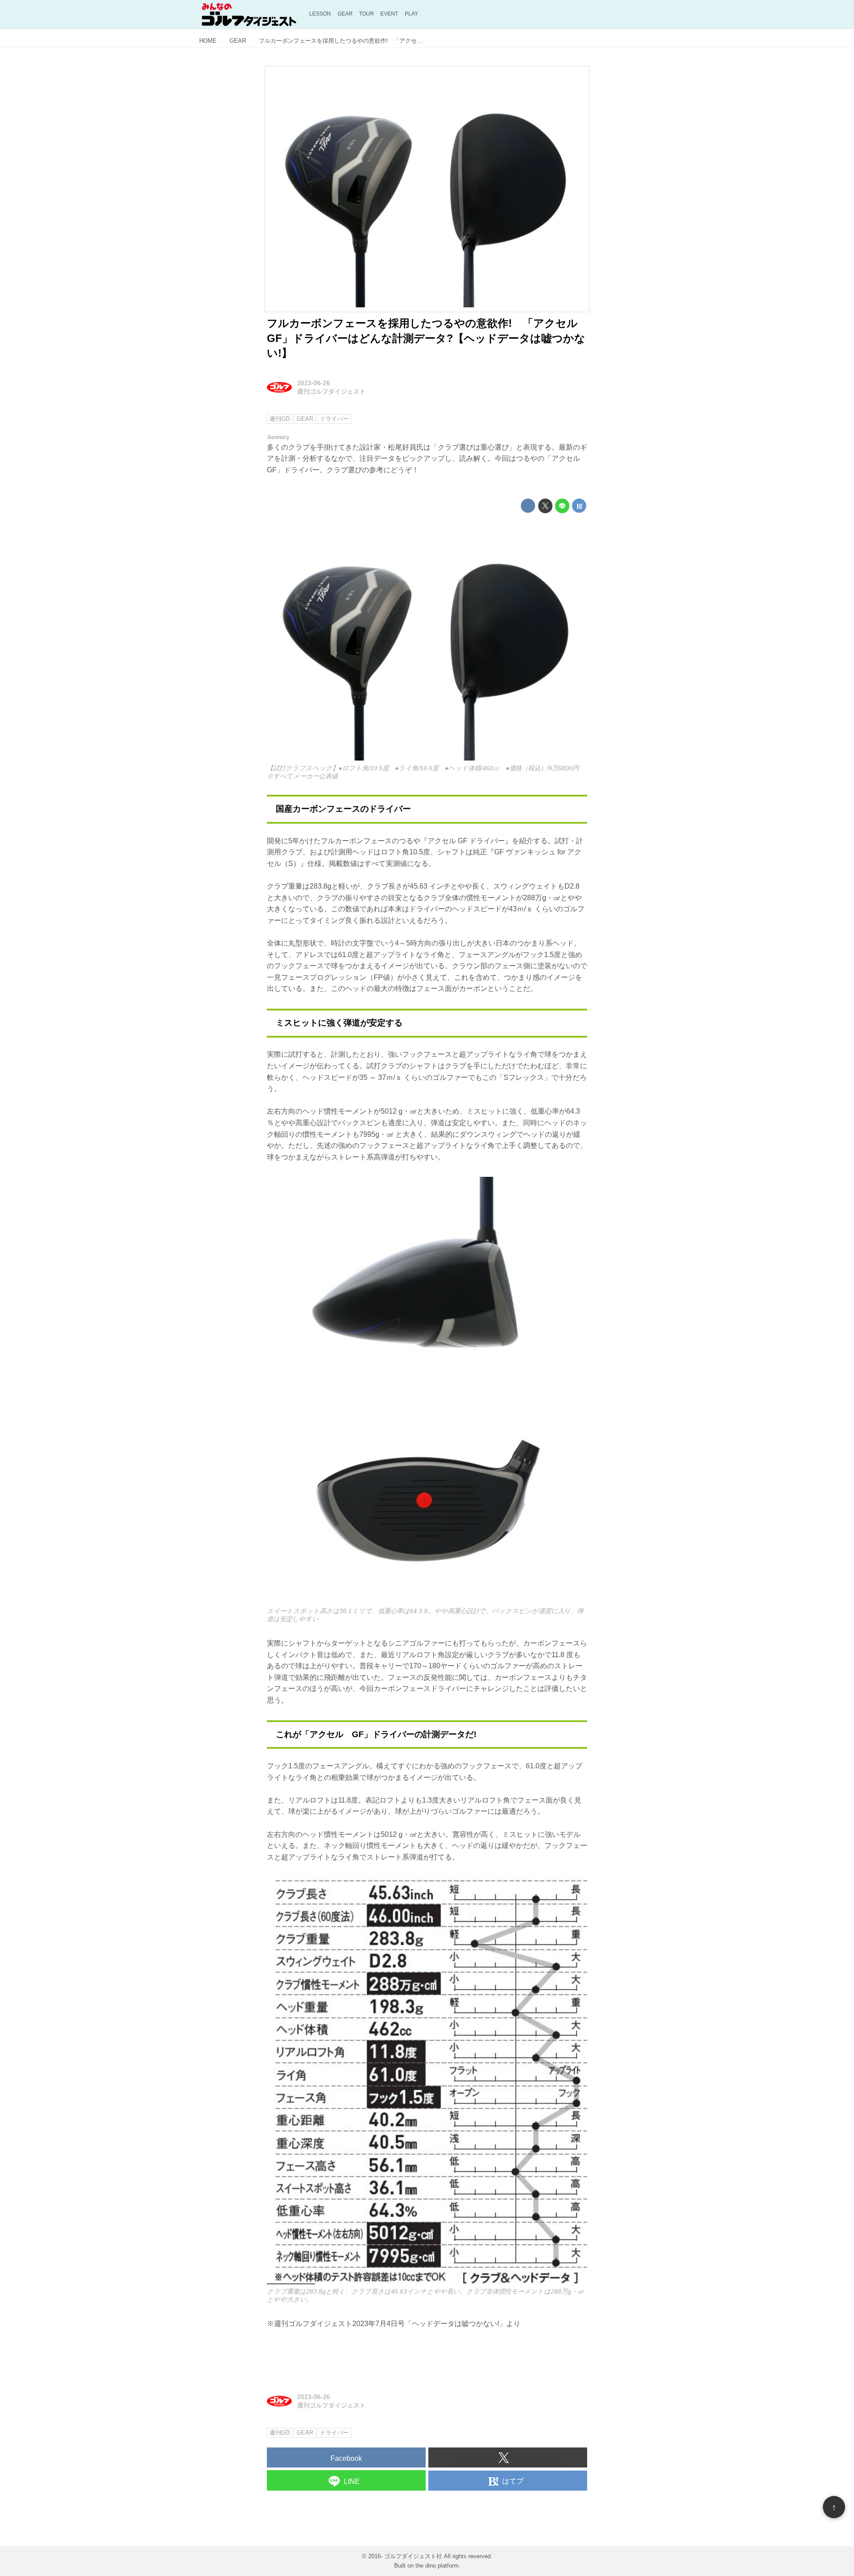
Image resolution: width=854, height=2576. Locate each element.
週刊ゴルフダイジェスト (331, 391)
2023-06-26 (314, 383)
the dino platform (437, 2566)
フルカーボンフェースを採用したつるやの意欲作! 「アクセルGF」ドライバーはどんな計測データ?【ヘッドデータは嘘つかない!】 (426, 338)
